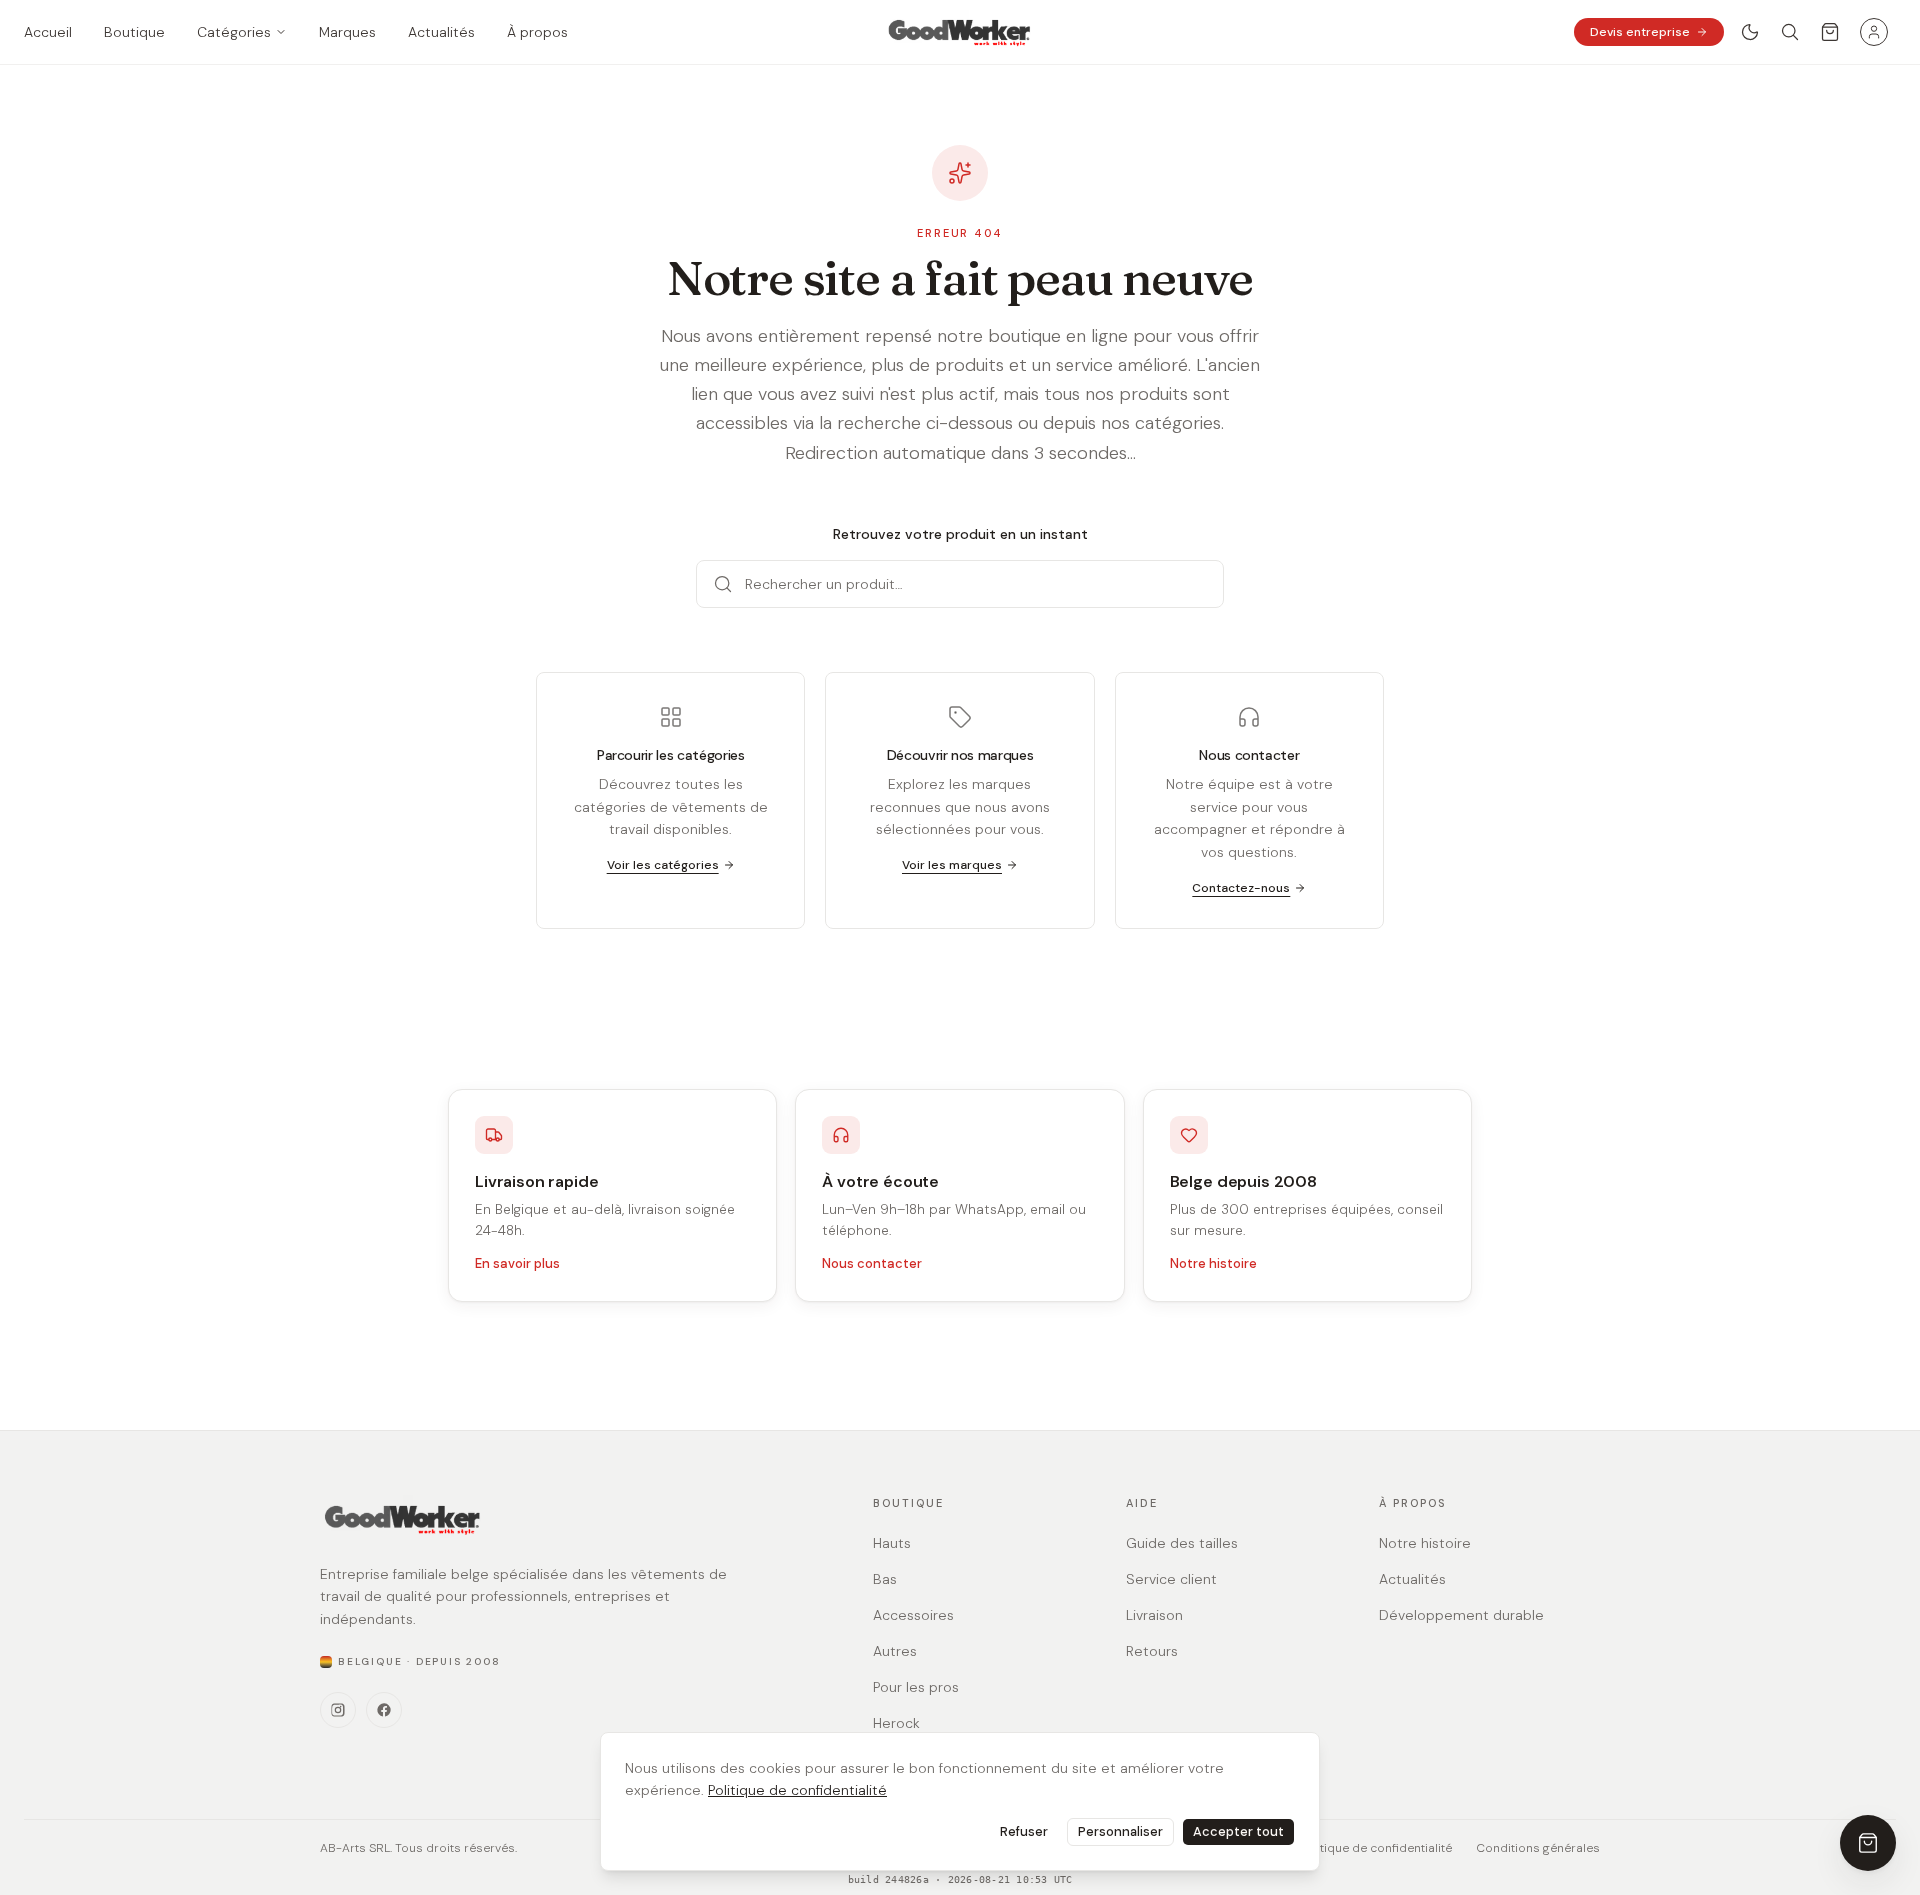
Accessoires (913, 1615)
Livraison (1154, 1615)
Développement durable (1461, 1615)
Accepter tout (1238, 1831)
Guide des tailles (1182, 1543)
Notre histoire (1213, 1263)
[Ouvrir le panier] (1830, 32)
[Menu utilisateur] (1874, 32)
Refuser (1024, 1831)
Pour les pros (916, 1687)
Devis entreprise (1640, 32)
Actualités (1412, 1579)
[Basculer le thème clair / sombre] (1750, 32)
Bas (885, 1579)
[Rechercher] (1790, 32)
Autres (895, 1651)
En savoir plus (517, 1263)
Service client (1171, 1579)
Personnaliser (1120, 1831)
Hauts (892, 1543)
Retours (1152, 1651)
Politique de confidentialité (797, 1790)
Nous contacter (872, 1263)
